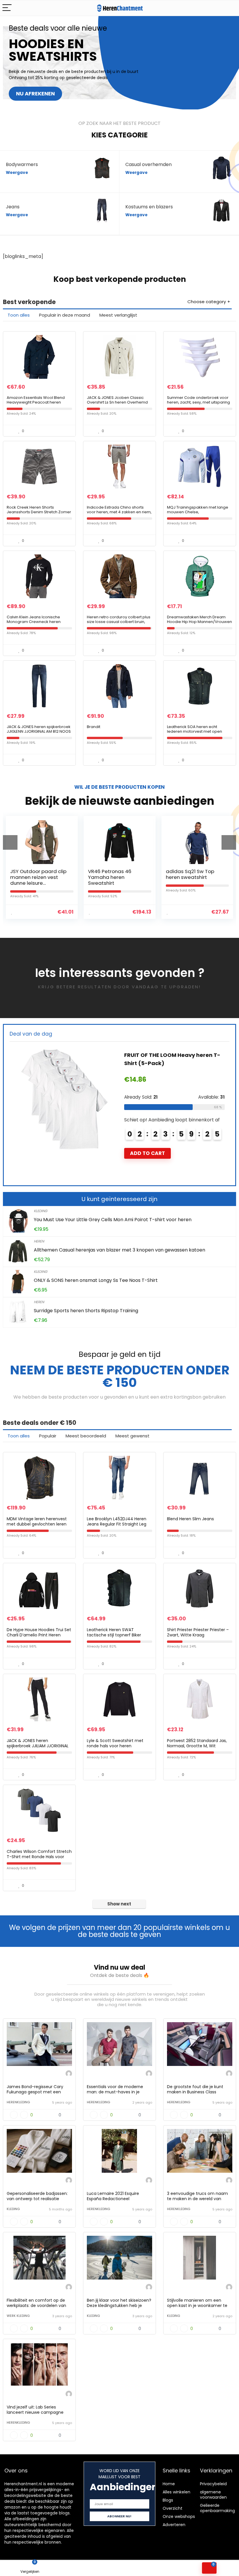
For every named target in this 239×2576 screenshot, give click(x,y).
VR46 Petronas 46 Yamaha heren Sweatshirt (32, 877)
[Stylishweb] (69, 2074)
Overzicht (173, 2508)
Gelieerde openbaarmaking (217, 2508)
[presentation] (10, 842)
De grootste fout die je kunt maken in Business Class (195, 2089)
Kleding (41, 1211)
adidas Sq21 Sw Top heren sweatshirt (112, 874)
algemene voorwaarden (213, 2495)
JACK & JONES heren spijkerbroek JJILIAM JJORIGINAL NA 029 (38, 1746)
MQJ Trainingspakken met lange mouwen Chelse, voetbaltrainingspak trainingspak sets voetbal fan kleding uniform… (199, 514)
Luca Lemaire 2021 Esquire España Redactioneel (113, 2196)
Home (169, 2484)
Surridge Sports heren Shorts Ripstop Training (86, 1311)
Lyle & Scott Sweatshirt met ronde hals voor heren (115, 1743)
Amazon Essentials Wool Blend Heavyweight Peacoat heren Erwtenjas (36, 402)
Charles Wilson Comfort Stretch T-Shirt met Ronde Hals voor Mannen (39, 1857)
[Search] (230, 8)
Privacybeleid (213, 2484)
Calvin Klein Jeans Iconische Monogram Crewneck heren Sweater (34, 622)
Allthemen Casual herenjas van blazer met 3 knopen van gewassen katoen (119, 1250)
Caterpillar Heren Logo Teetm (165, 1055)
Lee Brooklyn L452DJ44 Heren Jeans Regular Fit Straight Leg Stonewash (117, 1524)
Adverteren (174, 2525)
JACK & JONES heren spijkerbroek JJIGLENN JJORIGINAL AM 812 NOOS (39, 729)
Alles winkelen (176, 2492)
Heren (39, 1241)
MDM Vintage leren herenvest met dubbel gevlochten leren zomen (37, 1524)
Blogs (168, 2500)
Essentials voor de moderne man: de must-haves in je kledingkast (115, 2092)
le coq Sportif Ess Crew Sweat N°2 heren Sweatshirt (193, 877)
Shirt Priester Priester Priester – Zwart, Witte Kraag (198, 1632)
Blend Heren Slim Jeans (190, 1519)
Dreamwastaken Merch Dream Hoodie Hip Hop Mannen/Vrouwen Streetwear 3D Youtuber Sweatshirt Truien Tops (200, 624)
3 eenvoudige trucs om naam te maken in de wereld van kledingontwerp (197, 2199)
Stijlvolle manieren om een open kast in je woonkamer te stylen (197, 2306)
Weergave (17, 173)
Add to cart (147, 1145)
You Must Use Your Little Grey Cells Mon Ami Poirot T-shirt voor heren (113, 1220)
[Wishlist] (90, 2568)
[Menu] (7, 8)
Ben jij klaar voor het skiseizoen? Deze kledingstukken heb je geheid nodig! (119, 2306)
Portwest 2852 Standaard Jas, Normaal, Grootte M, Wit (197, 1743)
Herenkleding (18, 2102)
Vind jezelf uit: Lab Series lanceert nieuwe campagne (35, 2410)
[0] (209, 2568)
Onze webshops (179, 2516)
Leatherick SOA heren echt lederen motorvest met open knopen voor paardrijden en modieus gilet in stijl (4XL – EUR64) (199, 734)
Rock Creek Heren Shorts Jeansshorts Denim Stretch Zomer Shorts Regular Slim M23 (39, 512)
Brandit (94, 727)
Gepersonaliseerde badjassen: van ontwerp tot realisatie (37, 2196)
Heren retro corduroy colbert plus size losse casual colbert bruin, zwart (119, 622)
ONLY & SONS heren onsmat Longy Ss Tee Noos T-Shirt (96, 1280)
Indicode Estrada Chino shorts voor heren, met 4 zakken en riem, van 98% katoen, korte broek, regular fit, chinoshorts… (119, 514)
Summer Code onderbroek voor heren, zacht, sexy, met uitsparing (198, 400)
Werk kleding (18, 2316)
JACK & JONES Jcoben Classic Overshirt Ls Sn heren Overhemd (117, 400)
